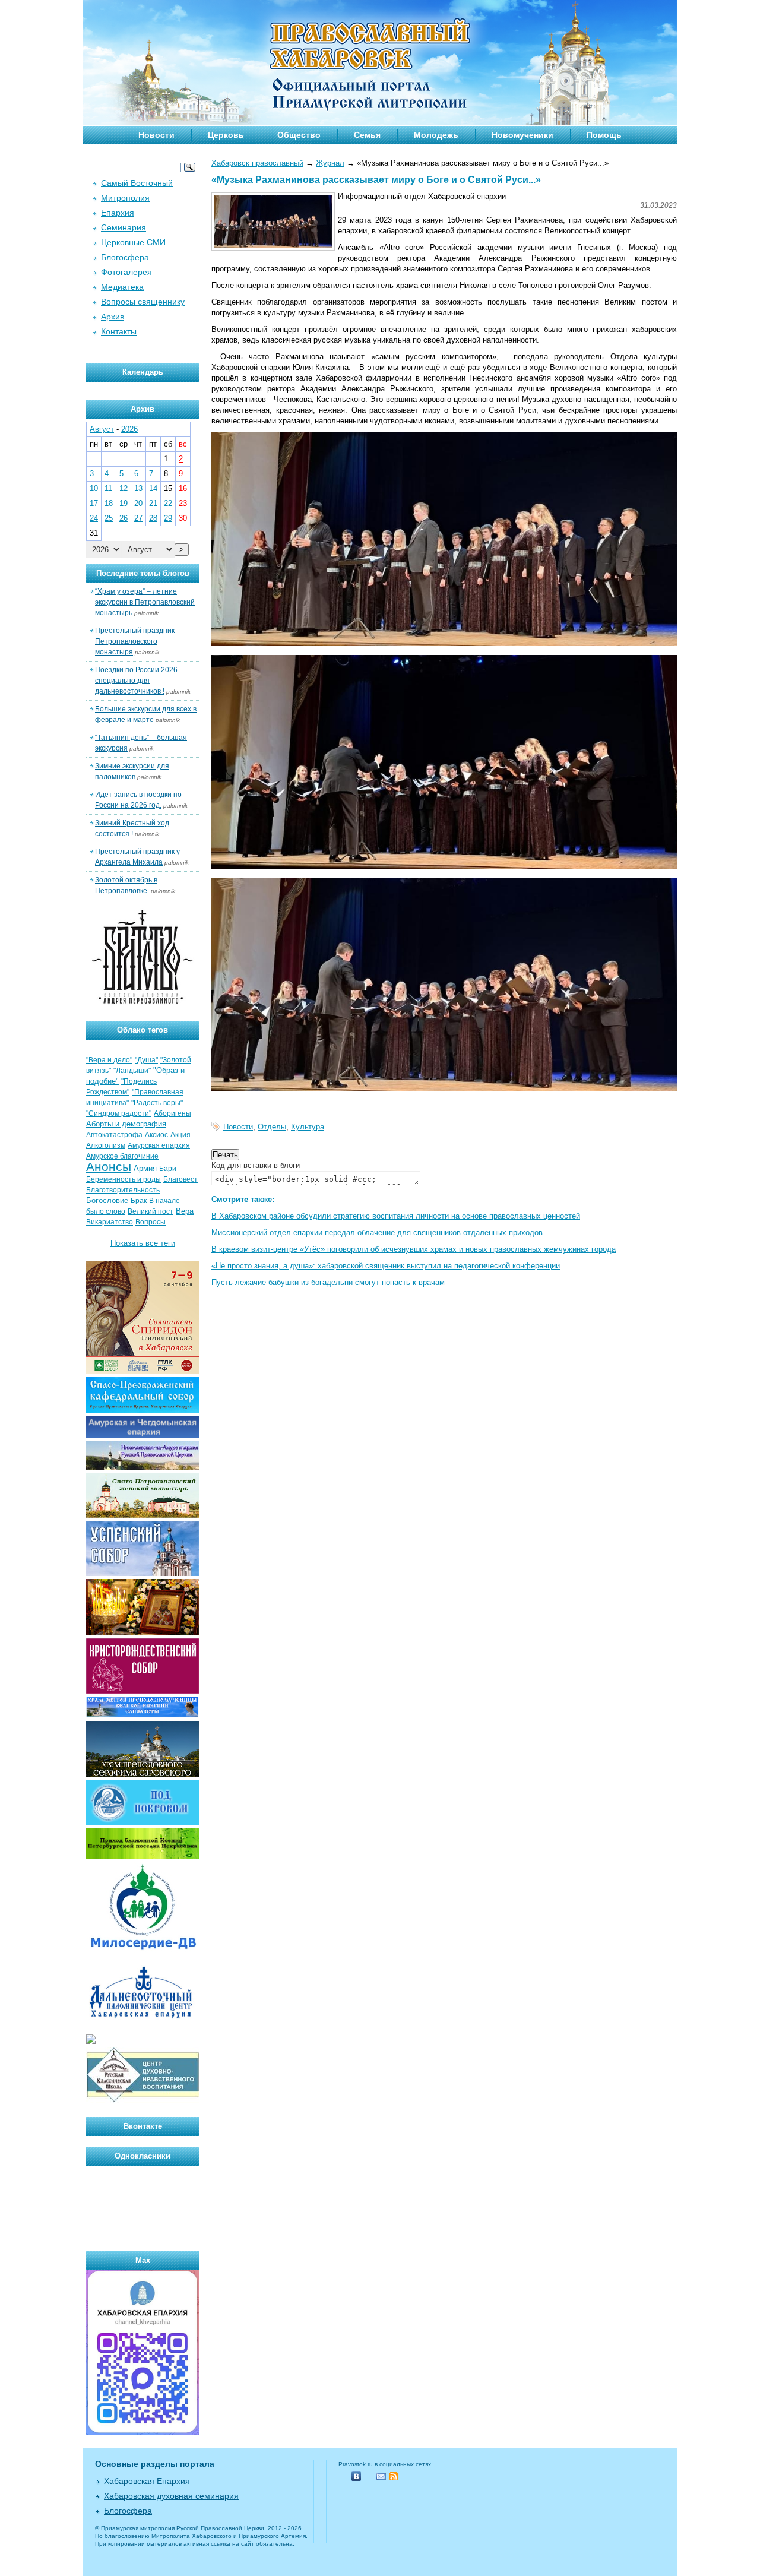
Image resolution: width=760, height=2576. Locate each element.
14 (153, 488)
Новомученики (522, 135)
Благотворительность (123, 1190)
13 (138, 488)
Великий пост (151, 1211)
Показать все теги (143, 1243)
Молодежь (436, 135)
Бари (168, 1169)
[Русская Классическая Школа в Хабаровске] (142, 2101)
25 (109, 518)
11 (108, 488)
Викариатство (110, 1222)
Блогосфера (125, 257)
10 (94, 488)
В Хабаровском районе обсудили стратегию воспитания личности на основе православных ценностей (396, 1216)
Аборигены (172, 1113)
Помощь (604, 135)
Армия (145, 1168)
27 (138, 518)
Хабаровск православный (257, 163)
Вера (185, 1211)
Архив (113, 317)
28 (153, 518)
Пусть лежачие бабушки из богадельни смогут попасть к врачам (328, 1282)
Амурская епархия (159, 1145)
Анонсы (109, 1167)
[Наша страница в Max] (142, 2432)
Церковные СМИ (133, 242)
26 (123, 518)
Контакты (119, 331)
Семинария (123, 227)
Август (102, 429)
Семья (367, 135)
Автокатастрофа (114, 1135)
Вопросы (151, 1222)
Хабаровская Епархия (147, 2481)
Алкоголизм (106, 1145)
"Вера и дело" (109, 1060)
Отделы (272, 1127)
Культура (308, 1127)
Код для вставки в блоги (256, 1165)
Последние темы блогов (143, 573)
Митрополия (125, 198)
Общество (299, 135)
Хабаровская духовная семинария (171, 2496)
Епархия (118, 213)
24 (94, 518)
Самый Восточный (137, 183)
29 (168, 518)
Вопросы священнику (143, 302)
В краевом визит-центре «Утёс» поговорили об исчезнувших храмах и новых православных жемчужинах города (414, 1249)
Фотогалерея (126, 272)
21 (153, 503)
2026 (129, 429)
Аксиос (156, 1135)
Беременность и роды (123, 1179)
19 (123, 503)
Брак (139, 1201)
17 (94, 503)
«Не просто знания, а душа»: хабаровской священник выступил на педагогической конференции (386, 1266)
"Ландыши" (132, 1071)
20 (138, 503)
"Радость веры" (157, 1103)
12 (123, 488)
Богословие (107, 1200)
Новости (156, 135)
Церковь (226, 135)
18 (109, 503)
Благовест (180, 1179)
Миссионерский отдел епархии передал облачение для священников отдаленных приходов (377, 1232)
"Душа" (146, 1060)
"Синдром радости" (119, 1113)
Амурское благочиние (122, 1156)
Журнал (330, 163)
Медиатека (122, 287)
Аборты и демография (126, 1124)
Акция (180, 1135)
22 (168, 503)
